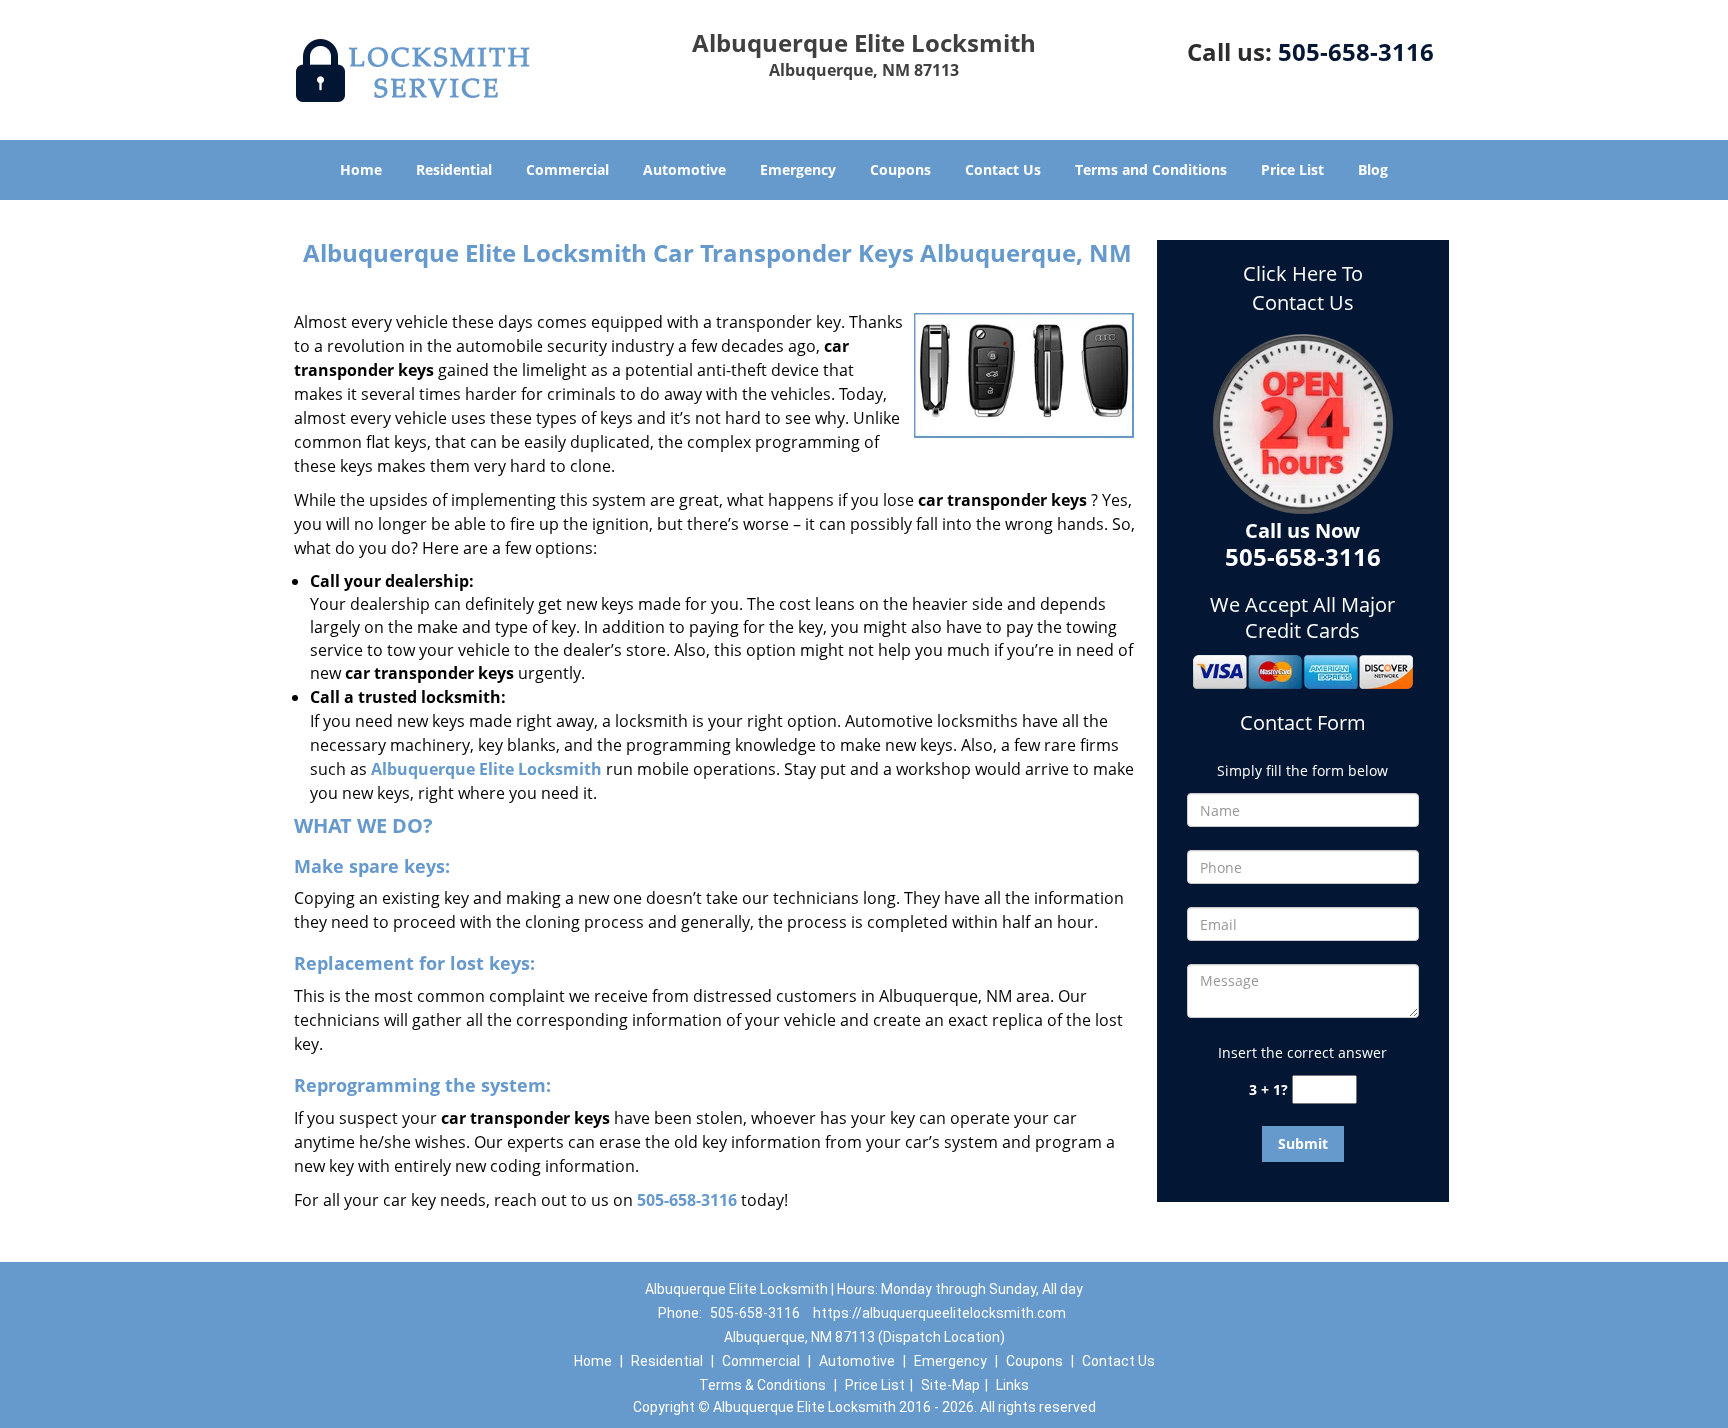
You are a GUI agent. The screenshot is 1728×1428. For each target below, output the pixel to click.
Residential (454, 169)
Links (1012, 1385)
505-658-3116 (1356, 51)
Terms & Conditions (762, 1385)
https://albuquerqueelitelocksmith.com (939, 1313)
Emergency (798, 169)
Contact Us (1003, 169)
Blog (1373, 169)
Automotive (684, 169)
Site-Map (950, 1385)
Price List (1292, 169)
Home (361, 169)
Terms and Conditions (1151, 169)
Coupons (900, 169)
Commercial (567, 169)
